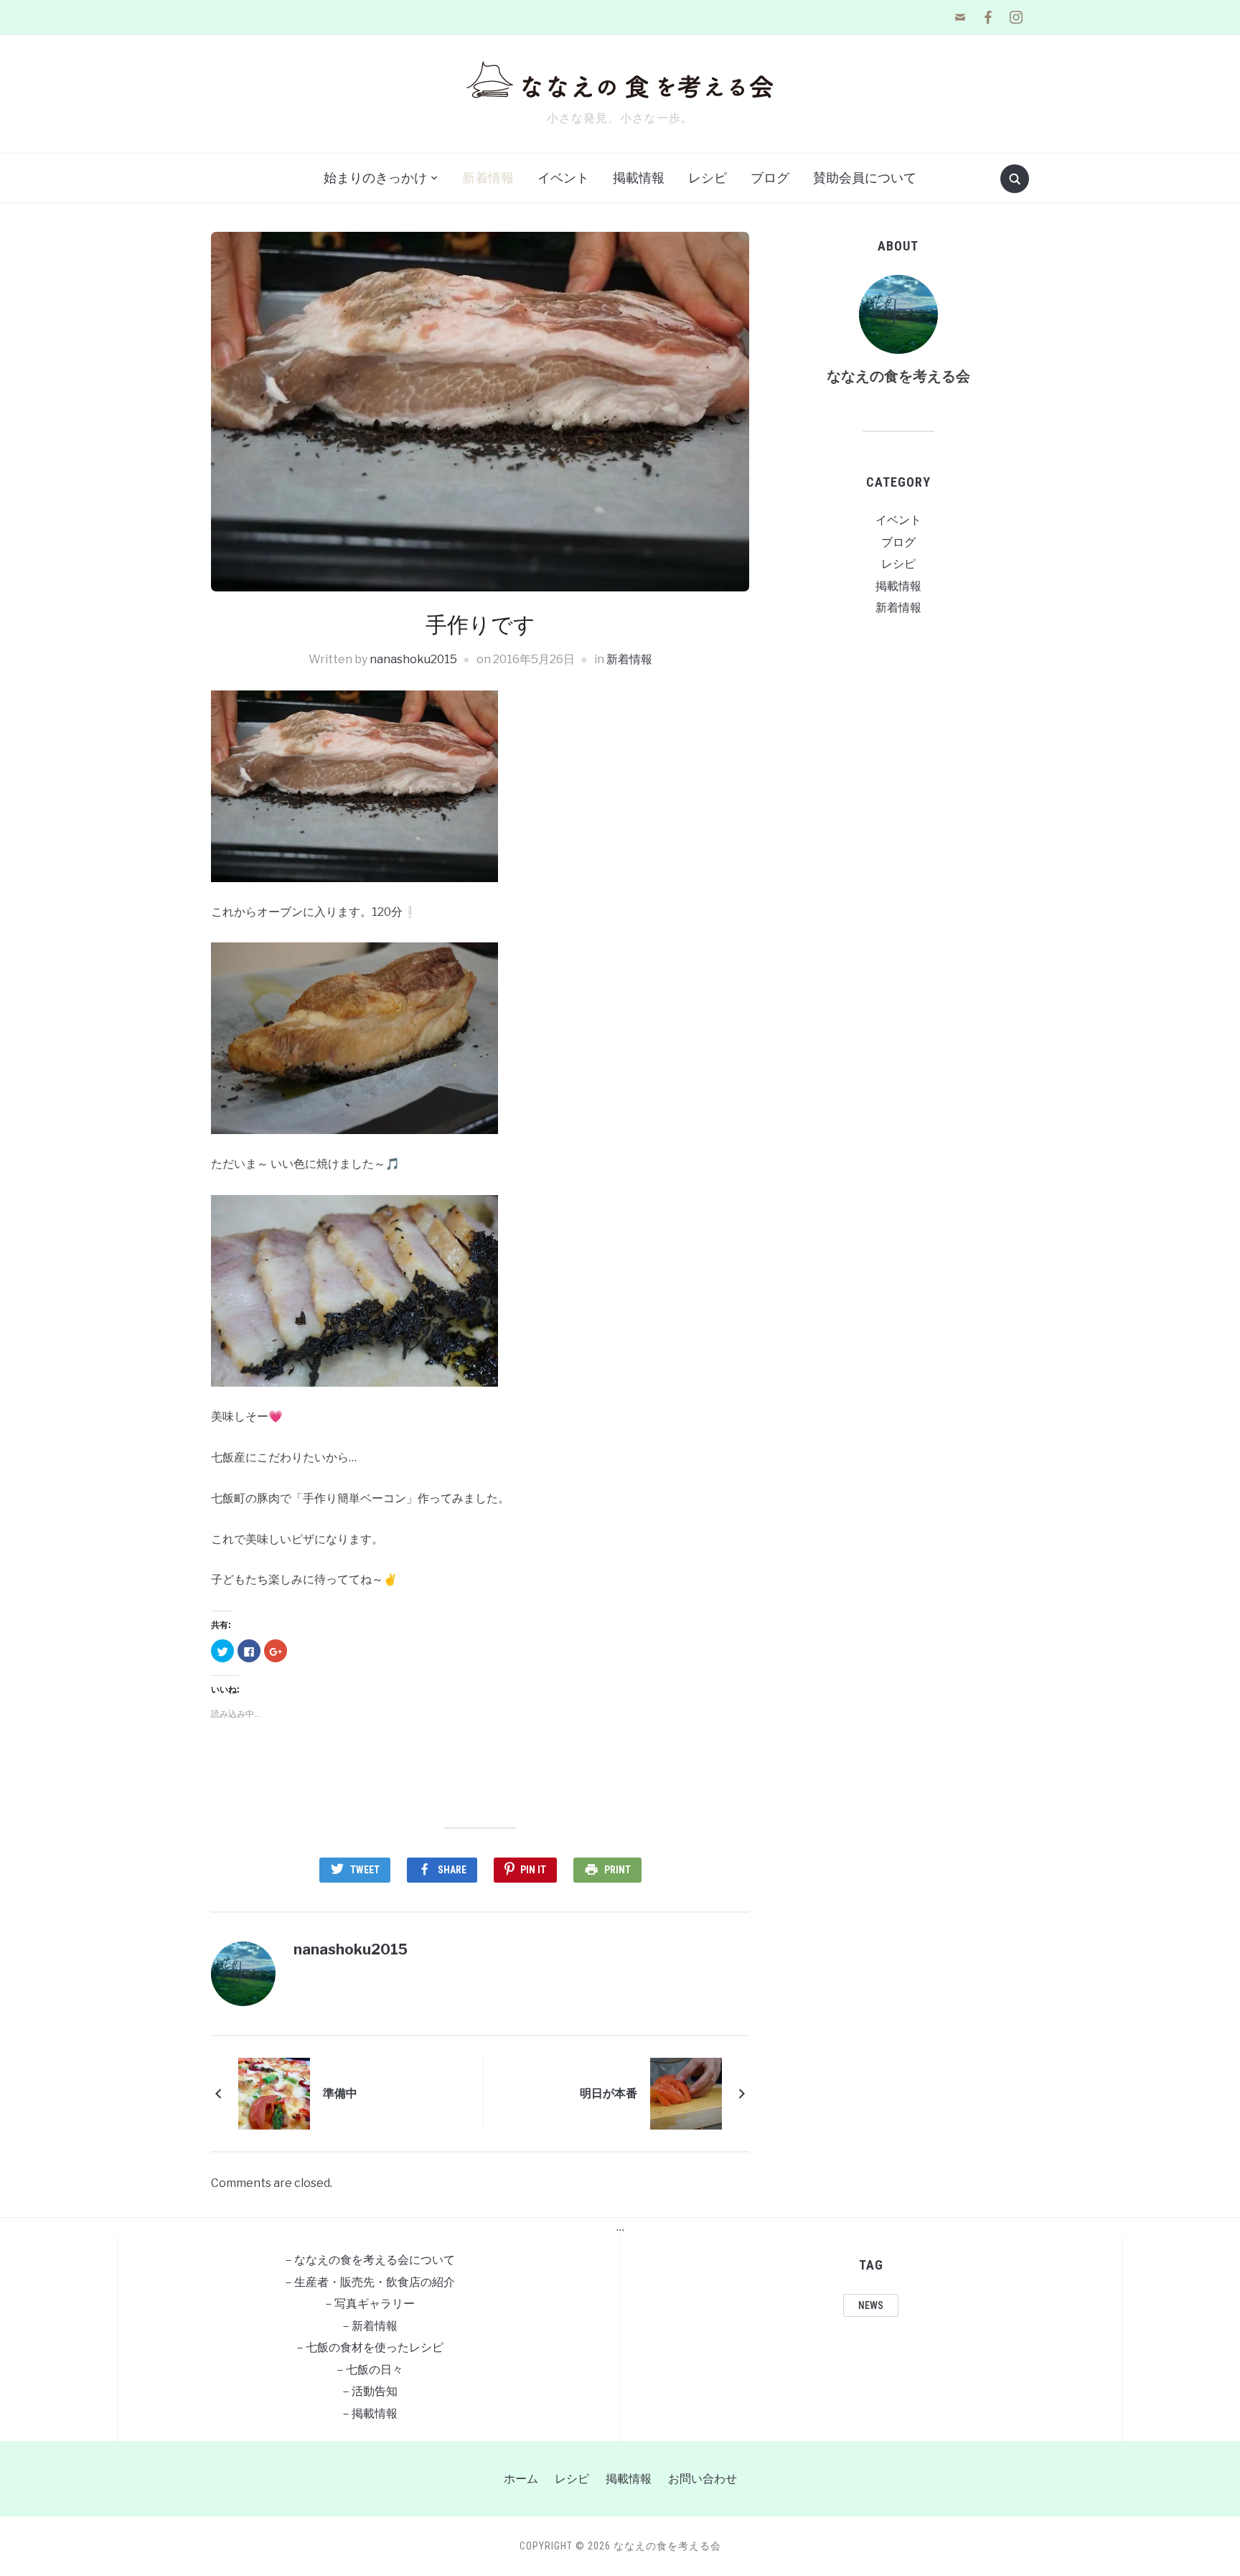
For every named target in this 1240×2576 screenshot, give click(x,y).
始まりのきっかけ (375, 178)
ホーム (521, 2479)
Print (617, 1870)
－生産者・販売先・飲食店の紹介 (369, 2282)
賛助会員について (865, 178)
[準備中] (274, 2093)
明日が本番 (609, 2093)
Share (452, 1870)
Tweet (365, 1870)
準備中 (340, 2093)
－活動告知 (369, 2391)
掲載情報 (639, 178)
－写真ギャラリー (369, 2304)
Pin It (533, 1870)
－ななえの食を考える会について (369, 2260)
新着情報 (488, 178)
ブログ (770, 178)
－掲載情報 (369, 2413)
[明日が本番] (686, 2093)
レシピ (708, 178)
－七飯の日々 (369, 2370)
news (871, 2305)
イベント (563, 178)
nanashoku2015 (413, 659)
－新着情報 (369, 2326)
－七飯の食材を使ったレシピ (369, 2347)
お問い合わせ (703, 2479)
